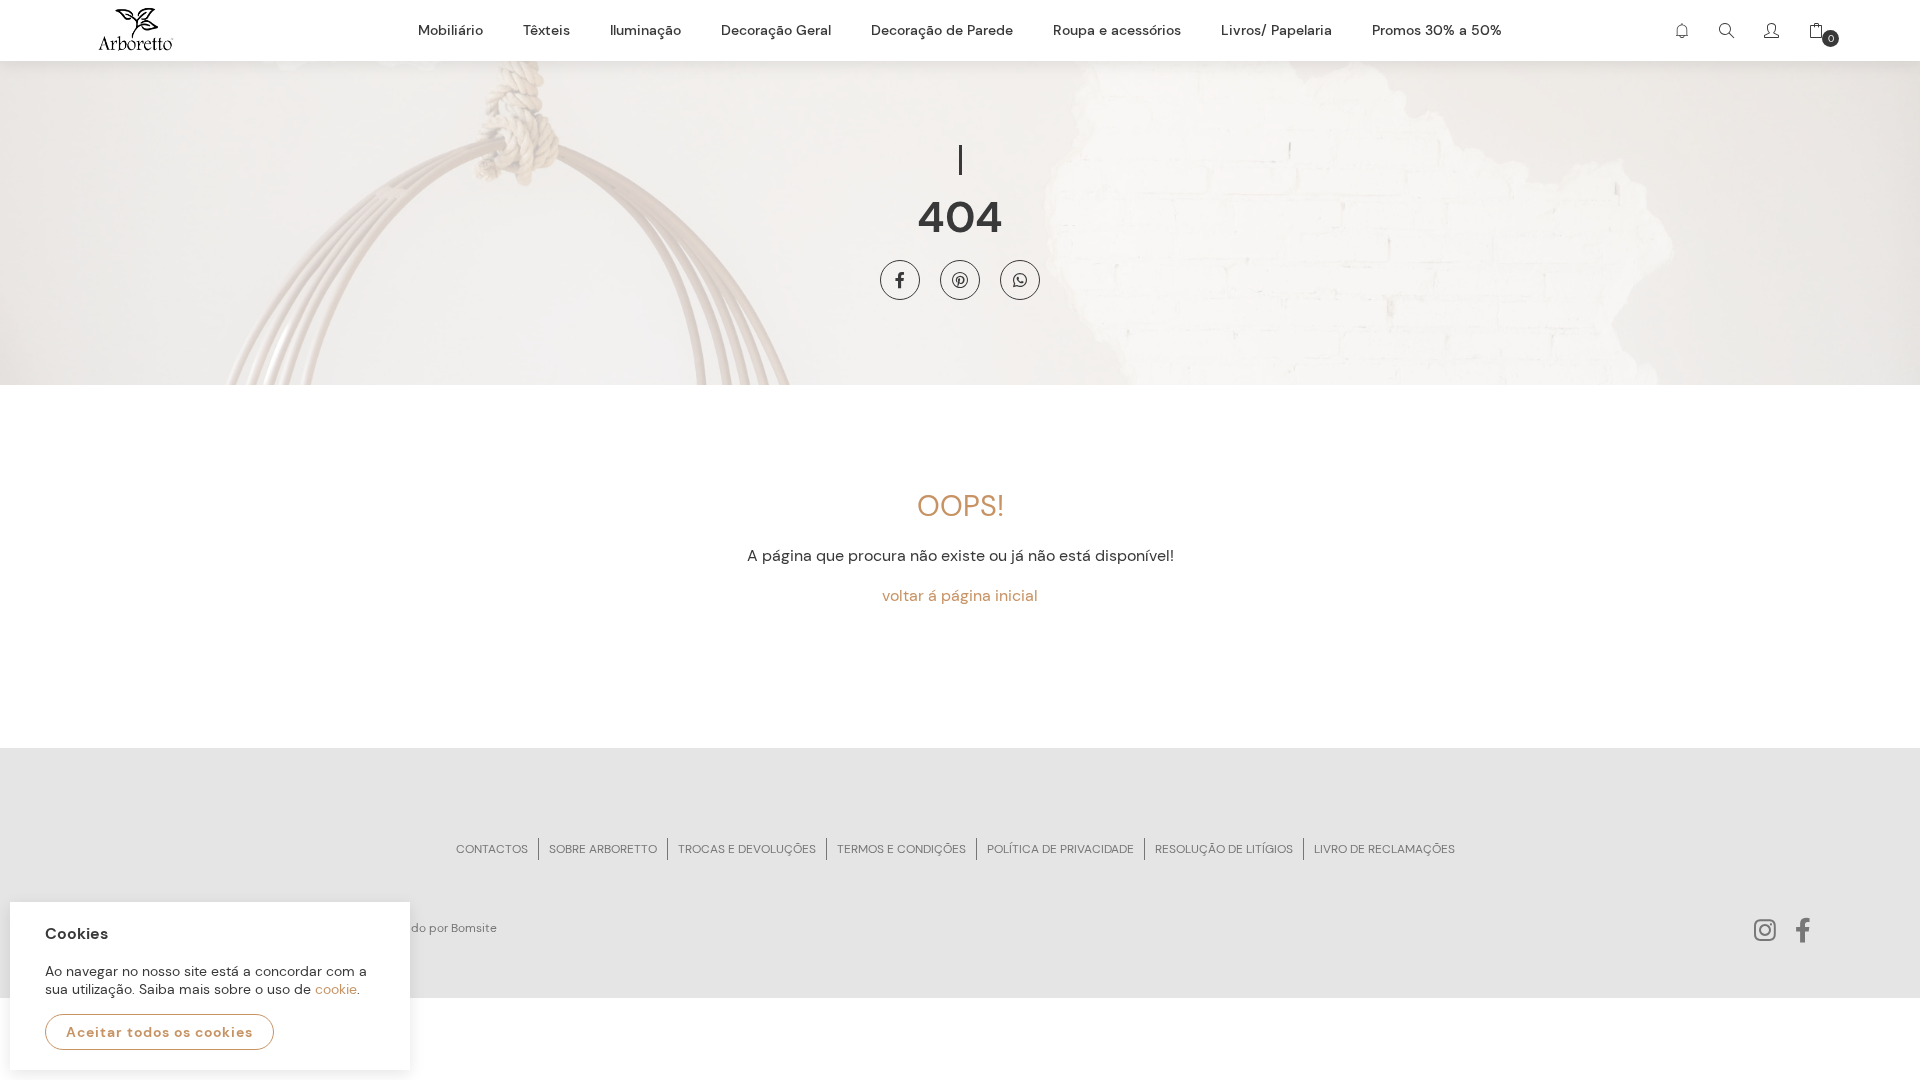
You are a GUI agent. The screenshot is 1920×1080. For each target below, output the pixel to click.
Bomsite (474, 928)
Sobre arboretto (603, 849)
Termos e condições (901, 849)
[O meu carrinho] (1809, 30)
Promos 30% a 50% (1437, 30)
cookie (336, 989)
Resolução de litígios (1224, 849)
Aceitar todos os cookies (159, 1032)
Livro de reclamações (1384, 849)
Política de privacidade (1060, 849)
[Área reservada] (1771, 30)
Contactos (492, 849)
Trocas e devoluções (747, 849)
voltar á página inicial (960, 595)
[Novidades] (1681, 30)
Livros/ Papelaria (1276, 30)
